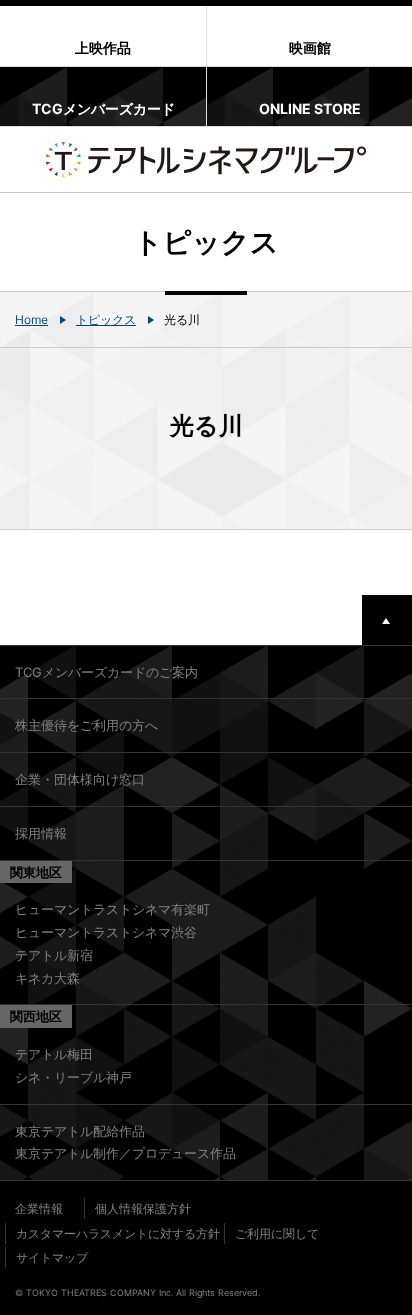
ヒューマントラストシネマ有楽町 (112, 909)
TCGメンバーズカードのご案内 (106, 672)
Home (31, 319)
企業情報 (39, 1208)
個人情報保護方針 (143, 1208)
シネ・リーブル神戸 (73, 1077)
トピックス (106, 319)
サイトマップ (52, 1257)
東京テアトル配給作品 (80, 1131)
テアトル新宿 (54, 955)
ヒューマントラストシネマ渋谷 (106, 932)
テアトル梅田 (54, 1054)
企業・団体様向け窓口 (80, 779)
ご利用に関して (277, 1233)
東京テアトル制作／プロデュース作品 (125, 1153)
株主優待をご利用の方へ (86, 725)
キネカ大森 (47, 978)
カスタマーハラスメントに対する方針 (118, 1233)
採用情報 (41, 833)
